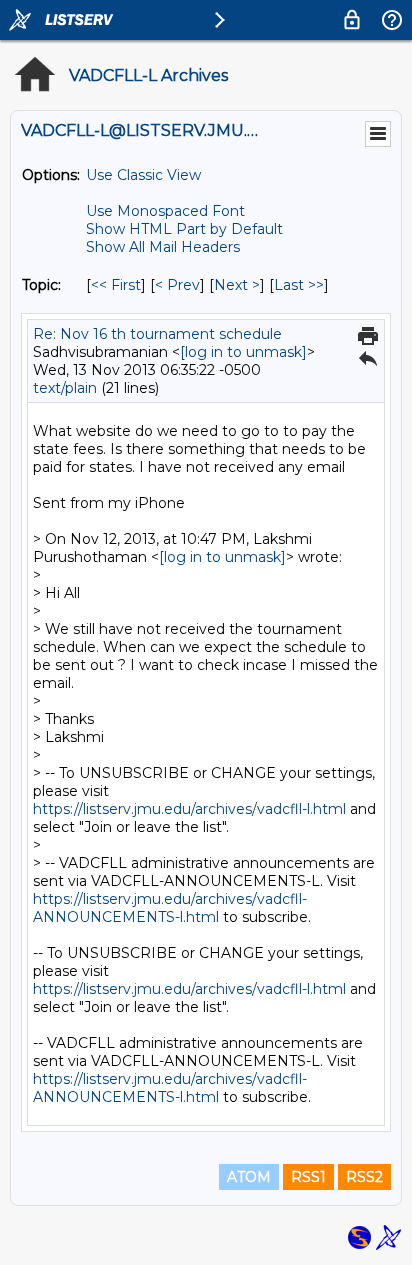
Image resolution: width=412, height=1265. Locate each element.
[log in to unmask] (243, 352)
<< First (116, 285)
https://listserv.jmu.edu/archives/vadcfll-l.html (189, 809)
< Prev (177, 285)
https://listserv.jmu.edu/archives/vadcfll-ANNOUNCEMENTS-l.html (170, 908)
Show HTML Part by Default (184, 229)
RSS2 (364, 1177)
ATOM (249, 1177)
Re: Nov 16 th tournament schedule (157, 334)
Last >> (299, 285)
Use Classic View (143, 175)
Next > (237, 285)
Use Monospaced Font (165, 211)
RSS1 (308, 1177)
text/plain (65, 388)
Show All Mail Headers (163, 247)
